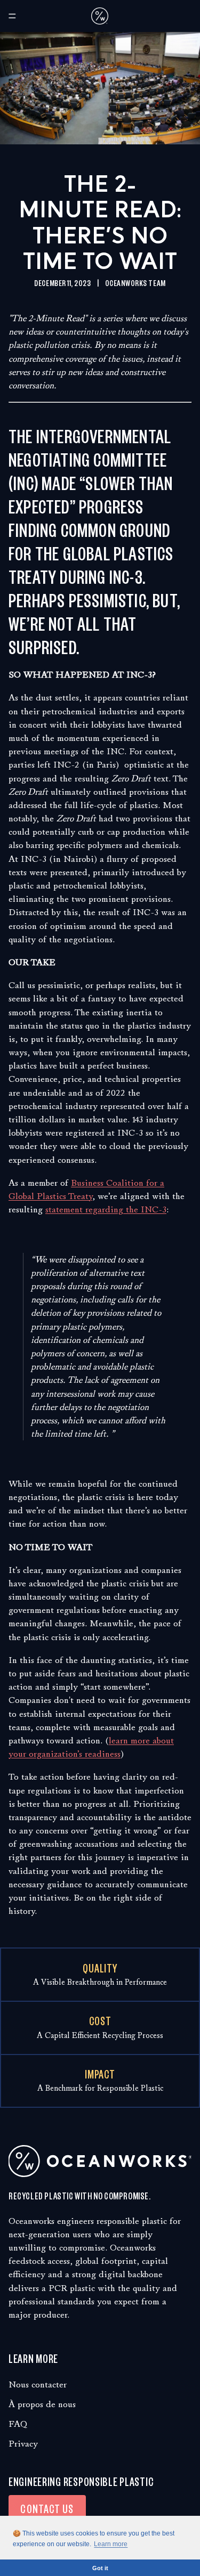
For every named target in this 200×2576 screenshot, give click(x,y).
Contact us (47, 2508)
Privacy (23, 2444)
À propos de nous (42, 2404)
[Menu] (12, 16)
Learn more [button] (111, 2544)
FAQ (18, 2424)
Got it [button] (100, 2568)
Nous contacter (38, 2385)
